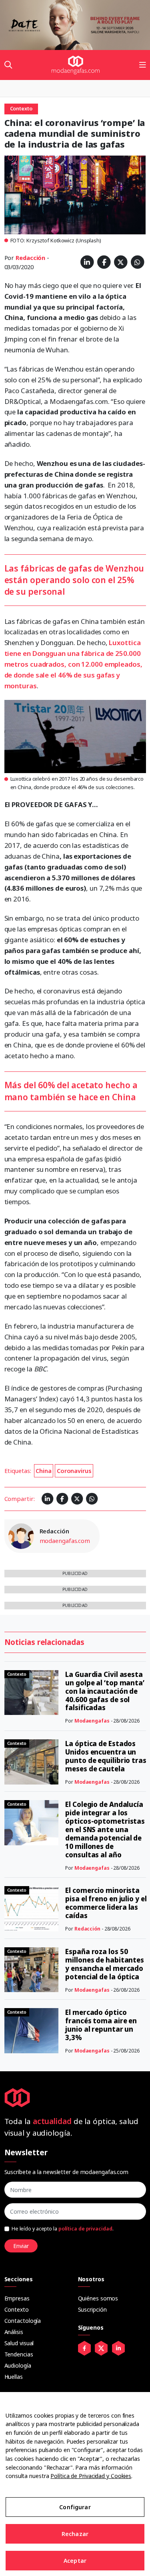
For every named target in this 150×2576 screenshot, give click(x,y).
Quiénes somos (98, 2298)
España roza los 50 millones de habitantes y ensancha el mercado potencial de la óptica (105, 1964)
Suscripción (92, 2309)
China (44, 1471)
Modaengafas (92, 1721)
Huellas (14, 2377)
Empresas (17, 2298)
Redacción (30, 258)
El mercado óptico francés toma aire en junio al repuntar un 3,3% (101, 2025)
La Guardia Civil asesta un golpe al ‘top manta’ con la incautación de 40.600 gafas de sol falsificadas (105, 1691)
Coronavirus (74, 1471)
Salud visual (19, 2343)
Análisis (14, 2332)
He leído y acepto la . (63, 2229)
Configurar (75, 2507)
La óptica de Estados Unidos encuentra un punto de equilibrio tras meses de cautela (106, 1756)
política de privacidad (85, 2229)
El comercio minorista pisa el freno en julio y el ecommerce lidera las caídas (106, 1903)
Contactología (23, 2321)
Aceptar (75, 2561)
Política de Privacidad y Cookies (91, 2476)
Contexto (17, 2309)
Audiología (18, 2365)
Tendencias (19, 2354)
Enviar (21, 2246)
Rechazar (75, 2534)
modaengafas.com (65, 1541)
